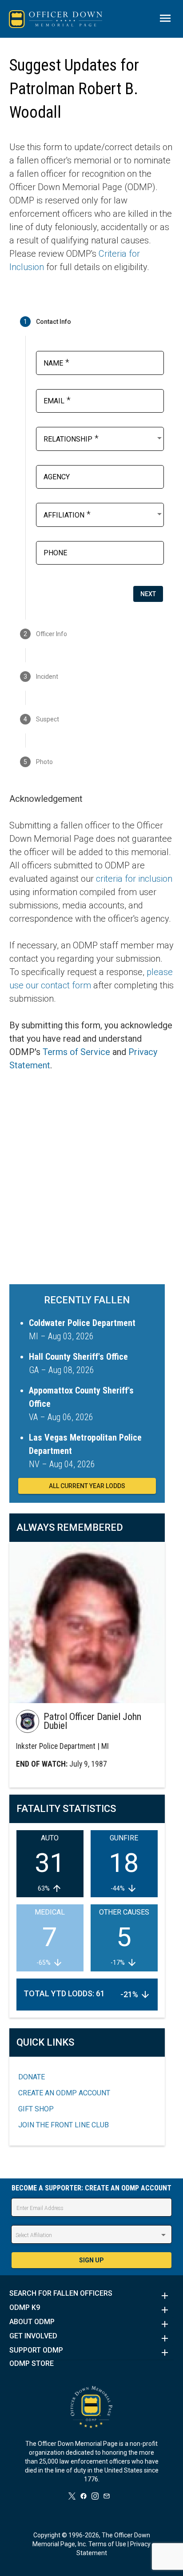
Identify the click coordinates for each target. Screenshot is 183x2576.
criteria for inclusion (134, 879)
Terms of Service (76, 1052)
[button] (92, 2296)
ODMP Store (32, 2364)
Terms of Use (107, 2544)
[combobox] (104, 438)
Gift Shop (36, 2109)
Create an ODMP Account (64, 2093)
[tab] (92, 322)
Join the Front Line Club (64, 2125)
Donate (32, 2077)
